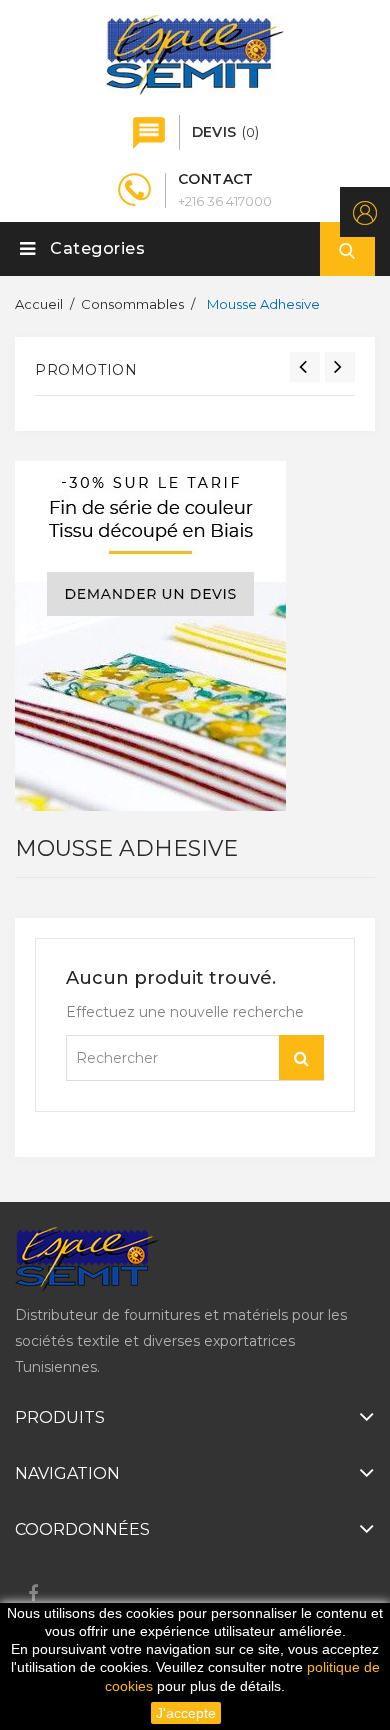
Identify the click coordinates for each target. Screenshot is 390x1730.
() (225, 132)
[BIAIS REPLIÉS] (150, 636)
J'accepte (186, 1713)
